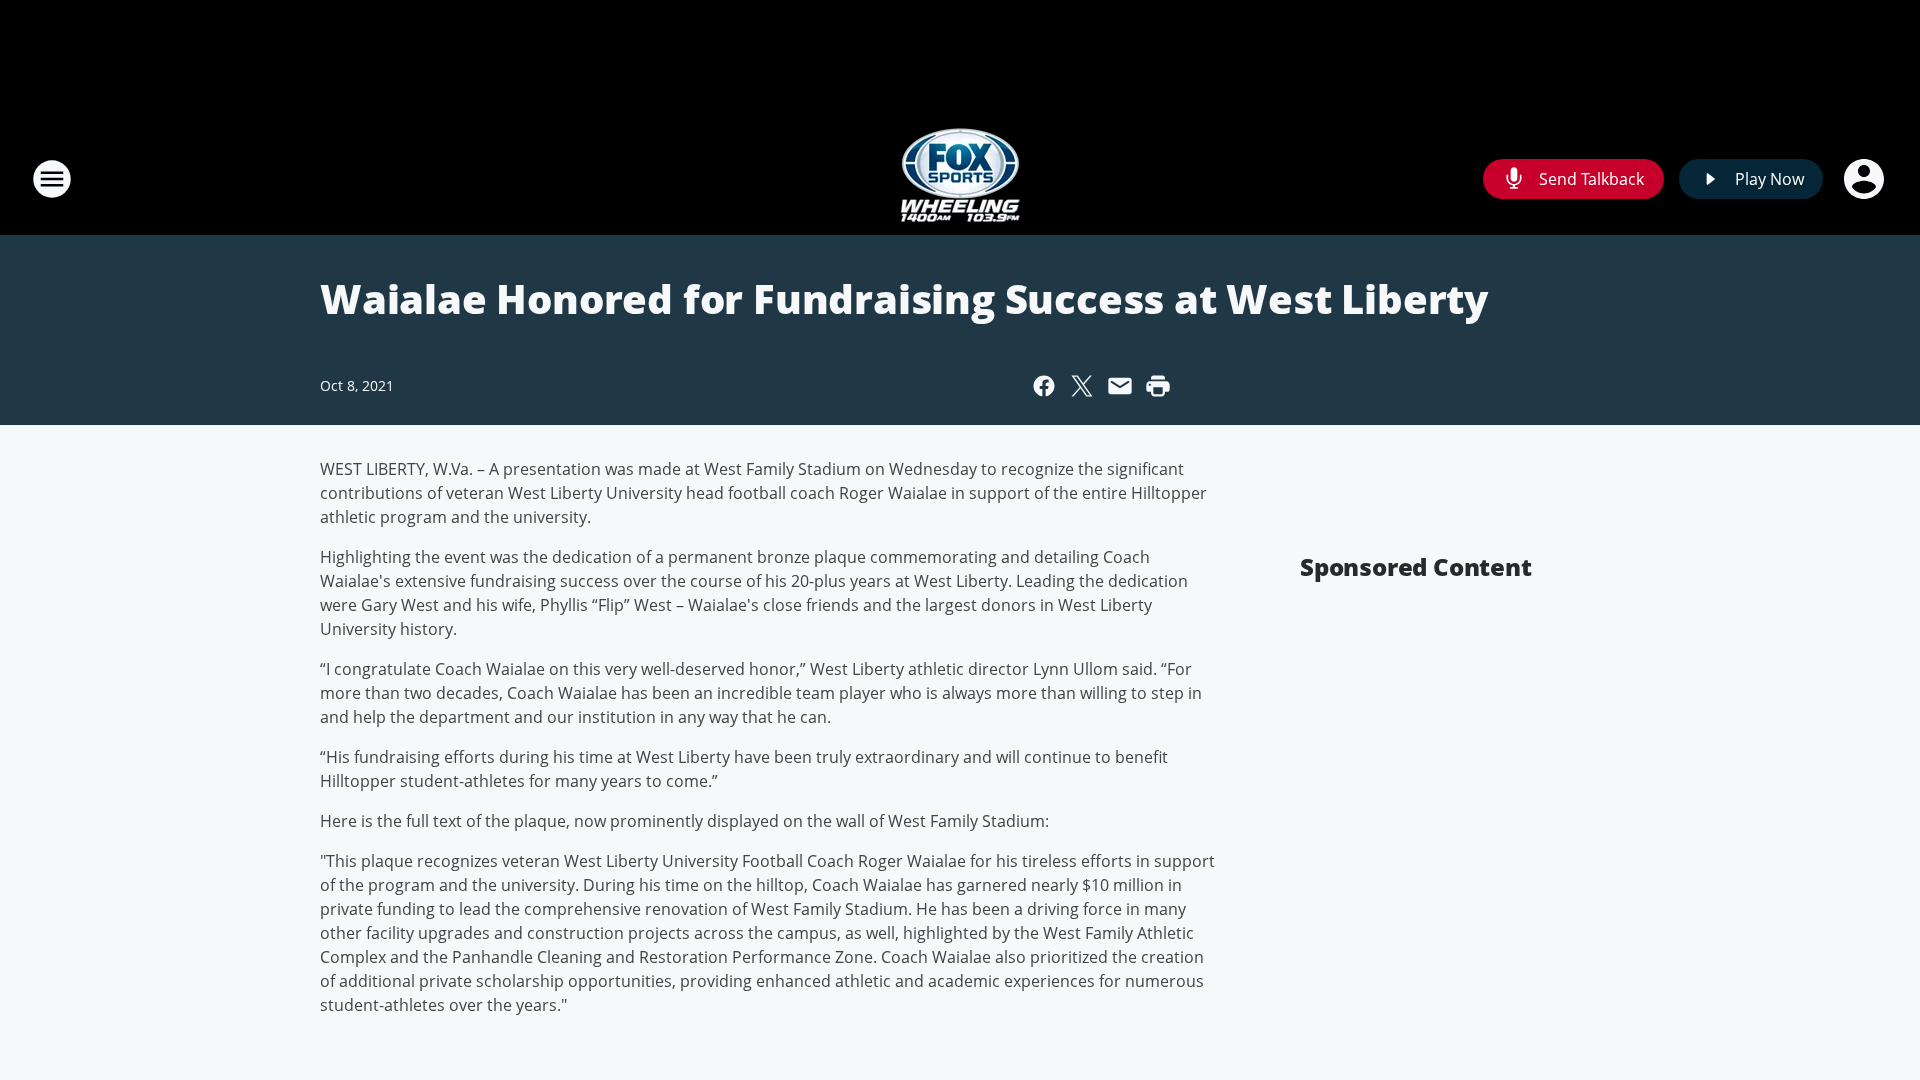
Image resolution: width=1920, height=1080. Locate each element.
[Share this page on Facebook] (1044, 386)
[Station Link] (960, 178)
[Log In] (1866, 179)
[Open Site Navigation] (52, 179)
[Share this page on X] (1082, 386)
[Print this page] (1158, 386)
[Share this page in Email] (1120, 386)
